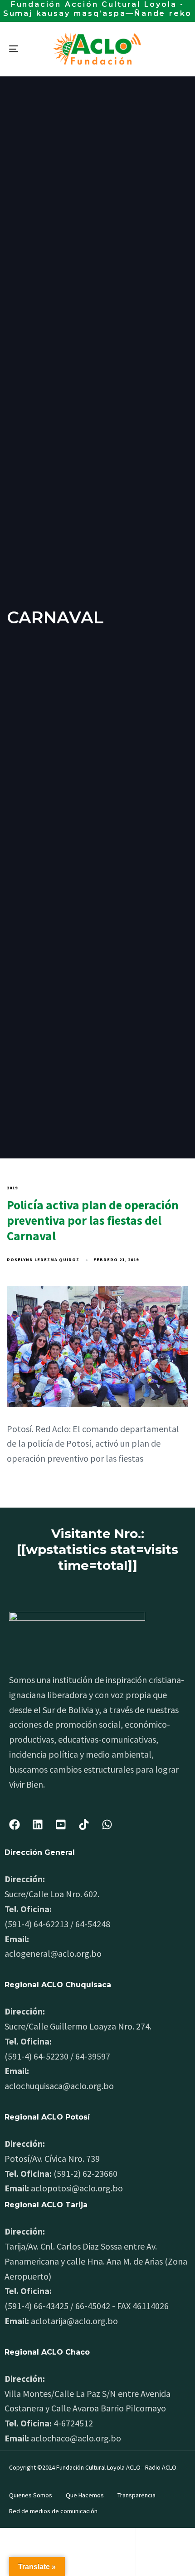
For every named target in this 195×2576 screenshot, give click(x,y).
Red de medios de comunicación (53, 2511)
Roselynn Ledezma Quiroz (43, 1260)
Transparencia (136, 2495)
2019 (12, 1188)
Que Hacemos (85, 2495)
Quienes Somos (31, 2495)
